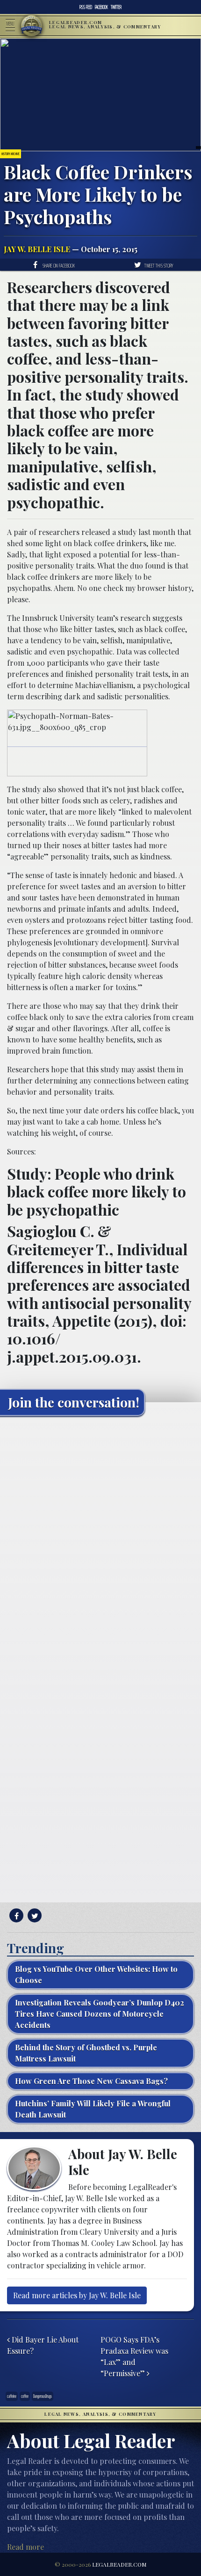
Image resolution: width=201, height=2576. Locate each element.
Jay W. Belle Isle (37, 249)
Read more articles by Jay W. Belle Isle (77, 2295)
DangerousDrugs (43, 2396)
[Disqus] (100, 1540)
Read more (25, 2547)
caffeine (12, 2396)
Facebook (101, 7)
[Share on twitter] (33, 1916)
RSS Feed (86, 7)
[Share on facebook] (15, 1916)
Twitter (116, 7)
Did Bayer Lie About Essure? (43, 2345)
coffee (25, 2396)
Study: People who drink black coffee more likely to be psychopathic (97, 1191)
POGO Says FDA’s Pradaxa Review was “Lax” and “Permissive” (134, 2356)
